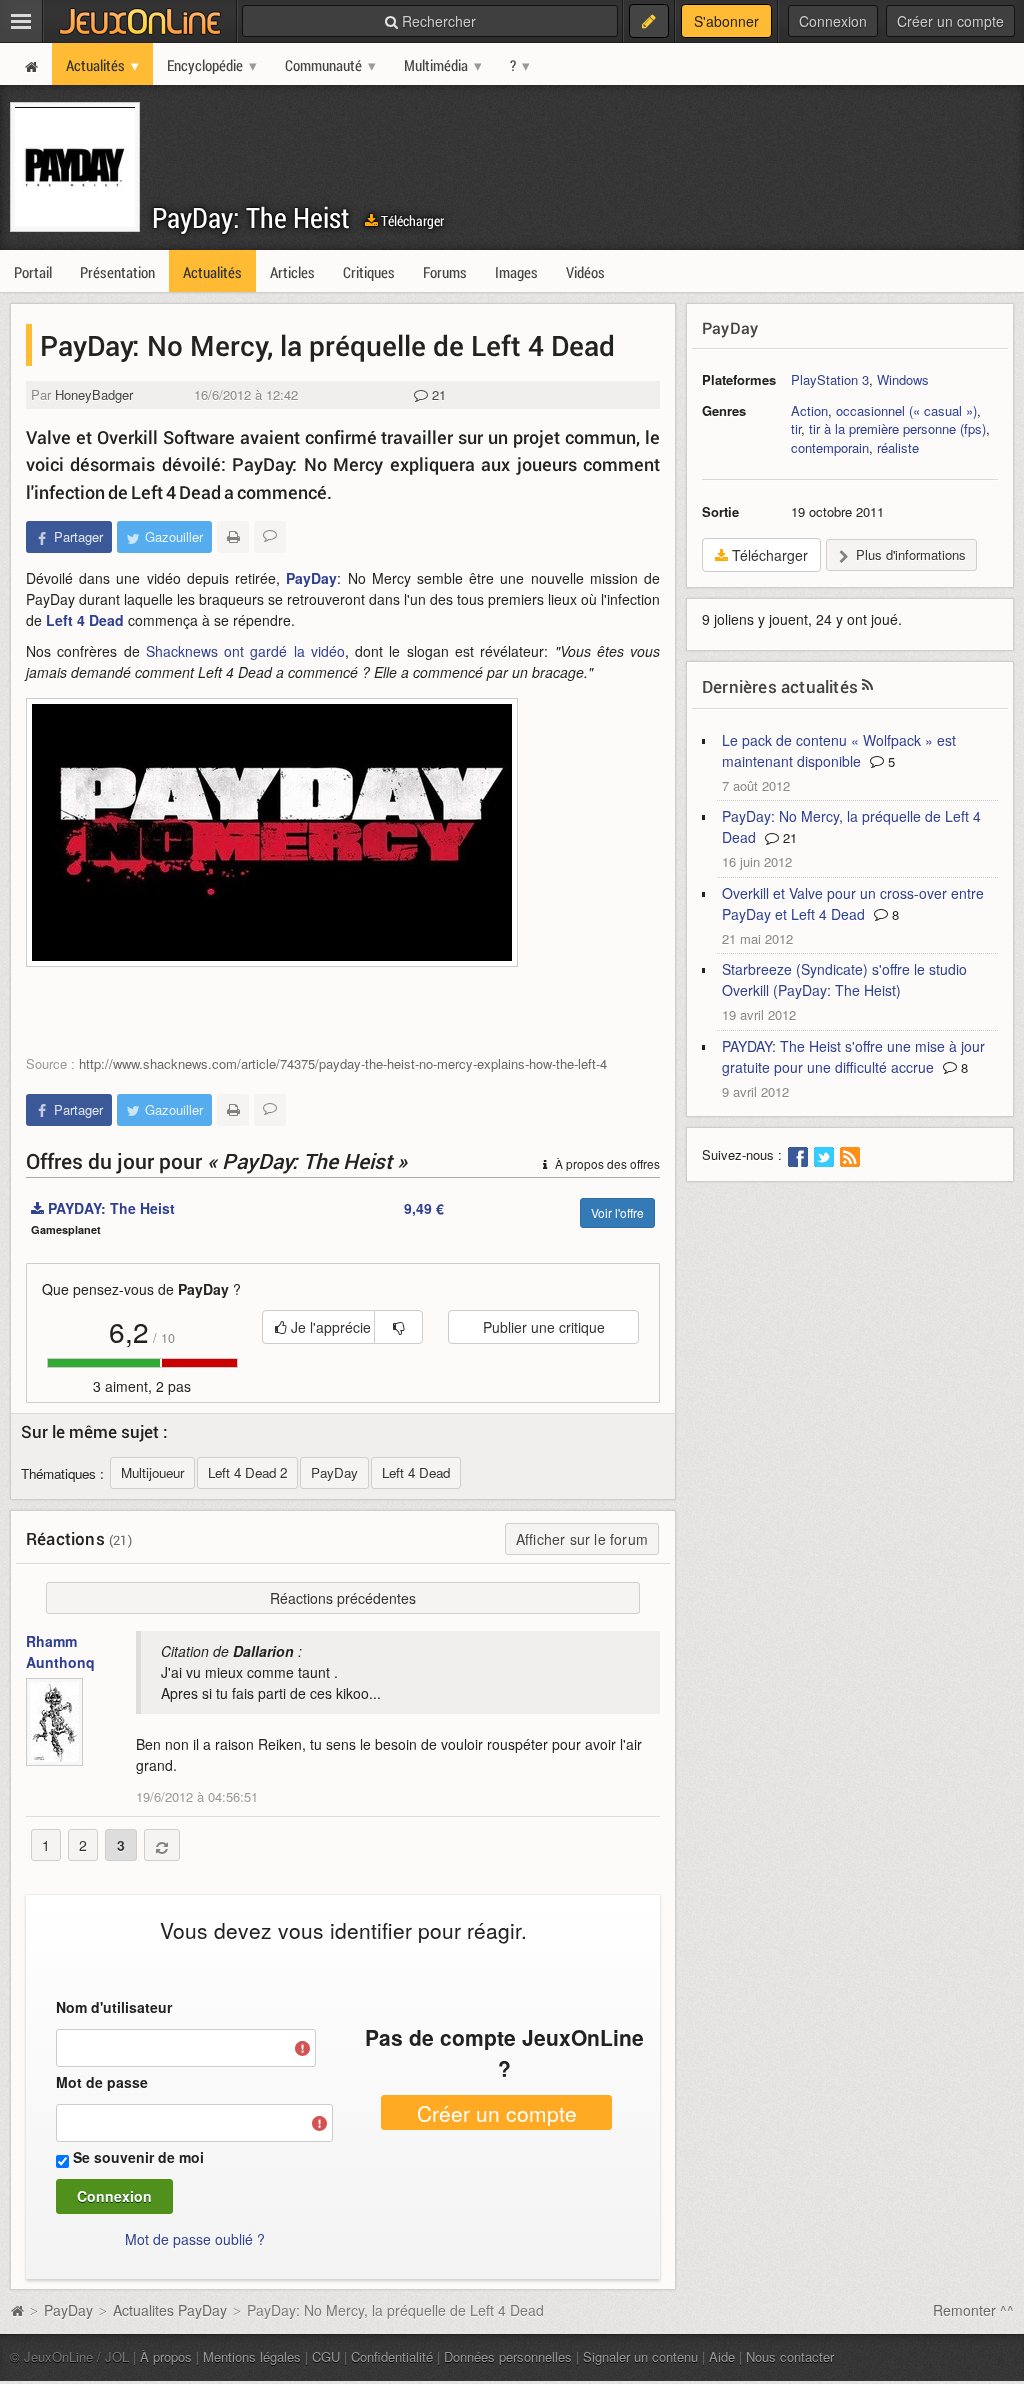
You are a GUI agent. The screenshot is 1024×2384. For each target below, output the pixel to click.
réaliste (898, 447)
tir (796, 428)
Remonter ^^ (973, 2310)
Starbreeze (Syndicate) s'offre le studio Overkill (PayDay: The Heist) (844, 979)
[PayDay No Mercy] (272, 832)
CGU (326, 2356)
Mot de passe (102, 2082)
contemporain (830, 447)
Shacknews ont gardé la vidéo (245, 651)
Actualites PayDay (170, 2310)
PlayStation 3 (830, 379)
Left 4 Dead (85, 620)
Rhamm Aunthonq (60, 1651)
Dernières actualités (780, 686)
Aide (722, 2356)
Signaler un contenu (640, 2356)
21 (437, 394)
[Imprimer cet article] (233, 537)
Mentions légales (252, 2356)
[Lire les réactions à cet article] (270, 537)
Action (809, 410)
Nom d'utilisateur (114, 2007)
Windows (903, 379)
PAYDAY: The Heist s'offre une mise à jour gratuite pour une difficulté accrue (853, 1056)
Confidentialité (392, 2356)
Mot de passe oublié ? (195, 2239)
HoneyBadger (94, 394)
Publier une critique (544, 1327)
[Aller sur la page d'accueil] (17, 2310)
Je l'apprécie (329, 1327)
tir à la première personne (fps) (897, 428)
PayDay (311, 578)
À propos (166, 2356)
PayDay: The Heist (251, 217)
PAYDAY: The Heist (109, 1208)
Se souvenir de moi (138, 2157)
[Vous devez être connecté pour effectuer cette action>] (398, 1327)
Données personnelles (508, 2356)
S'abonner (726, 21)
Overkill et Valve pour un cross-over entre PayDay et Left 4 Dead (853, 903)
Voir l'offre (617, 1212)
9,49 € (424, 1208)
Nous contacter (790, 2356)
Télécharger (411, 220)
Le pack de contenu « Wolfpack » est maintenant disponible (839, 750)
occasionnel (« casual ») (906, 410)
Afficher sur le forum (582, 1539)
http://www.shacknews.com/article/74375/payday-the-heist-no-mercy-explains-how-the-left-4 (343, 1063)
